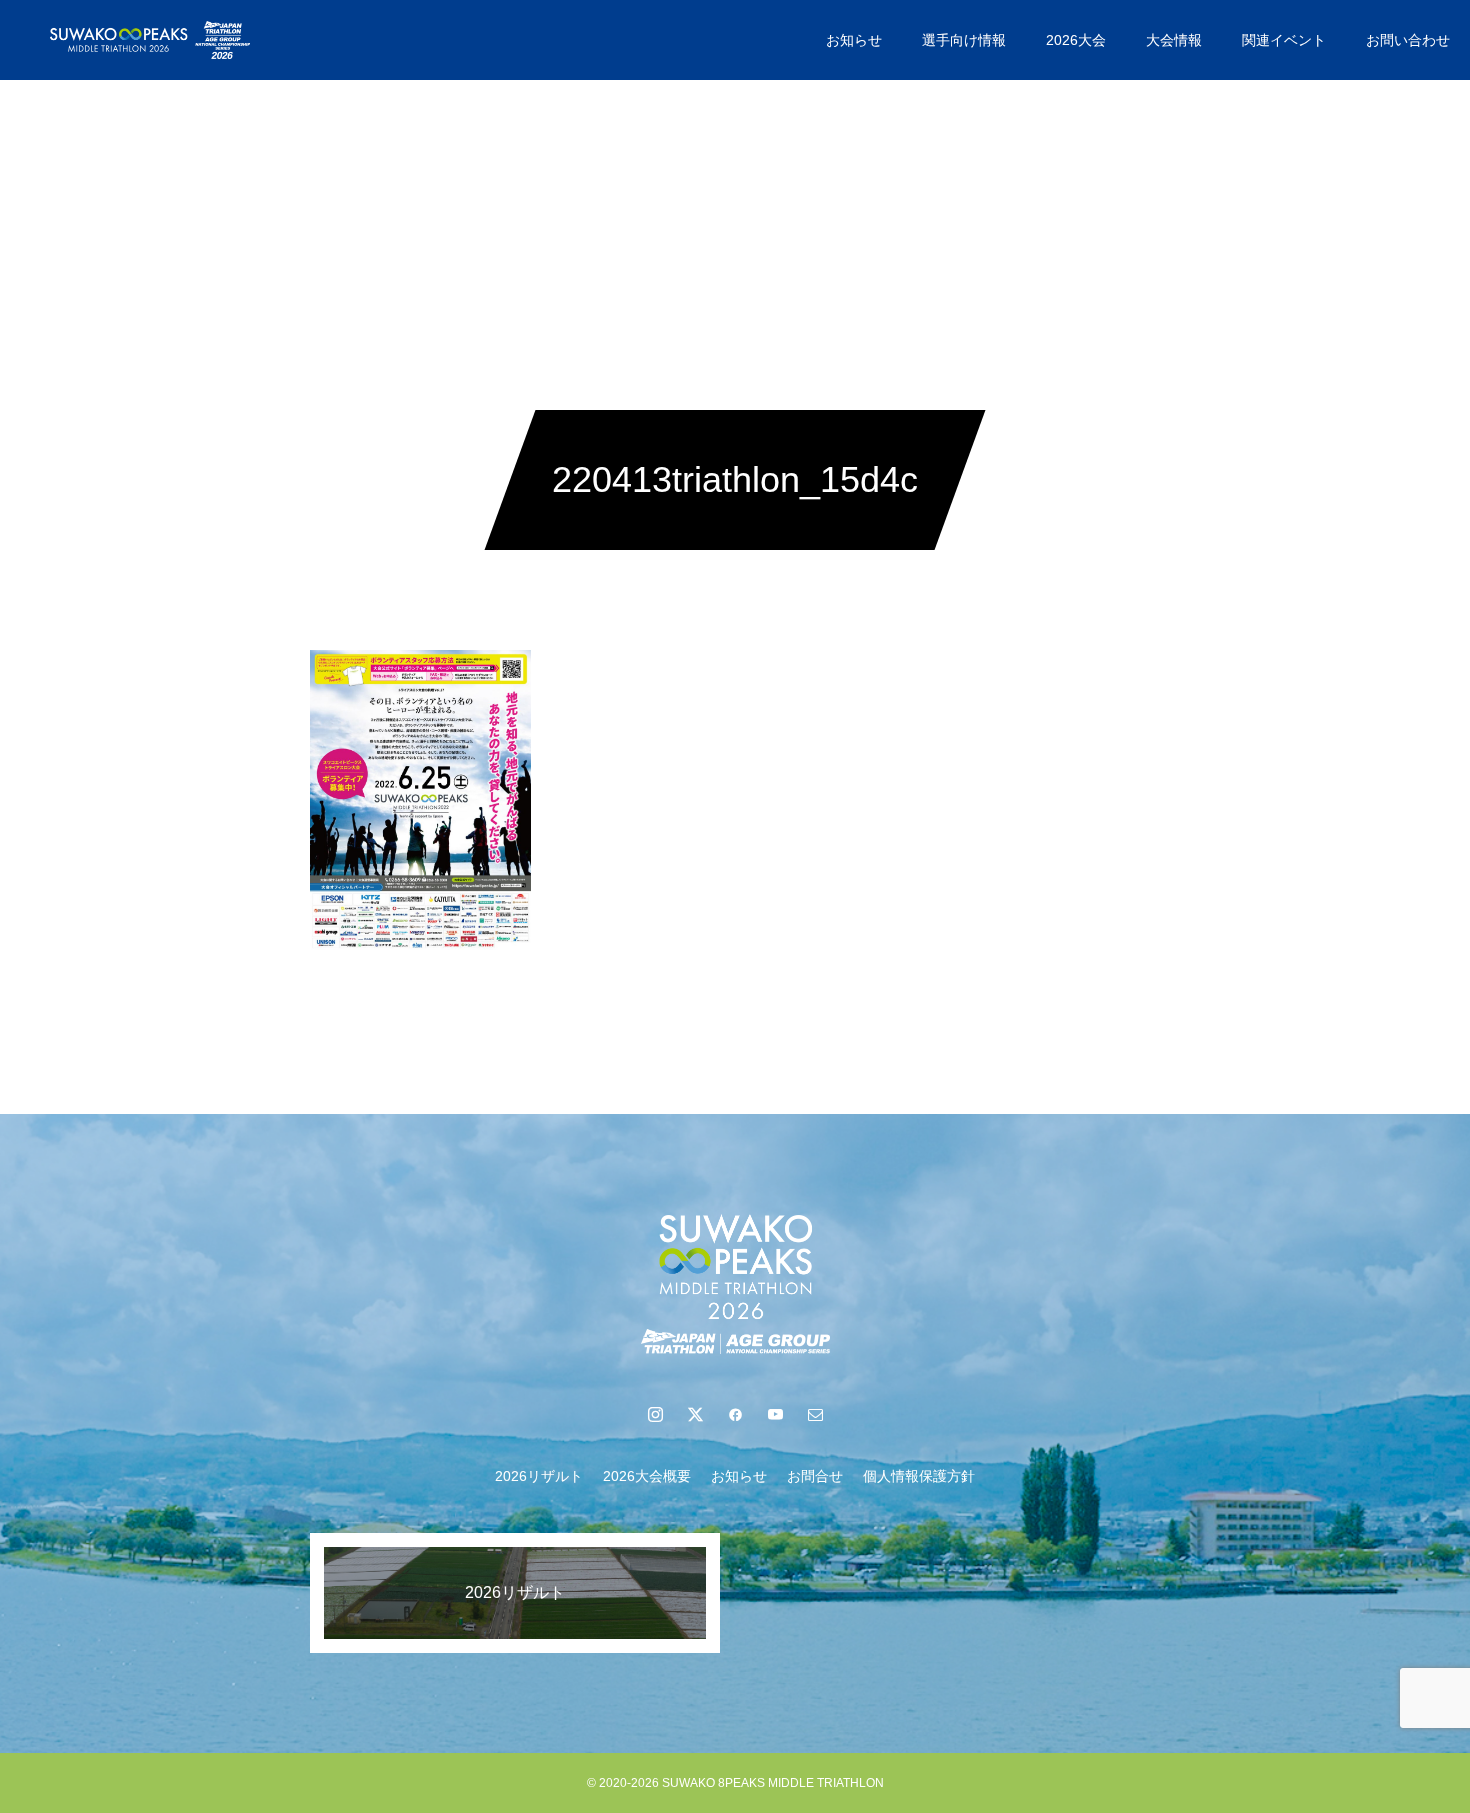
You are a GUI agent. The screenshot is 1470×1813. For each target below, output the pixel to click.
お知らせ (854, 40)
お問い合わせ (1408, 40)
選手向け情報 (964, 40)
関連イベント (1284, 40)
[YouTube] (775, 1414)
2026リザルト (539, 1476)
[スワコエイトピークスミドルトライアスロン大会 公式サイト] (150, 40)
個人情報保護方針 (919, 1476)
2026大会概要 (647, 1476)
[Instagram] (655, 1414)
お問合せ (815, 1476)
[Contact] (815, 1414)
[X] (695, 1414)
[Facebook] (735, 1414)
